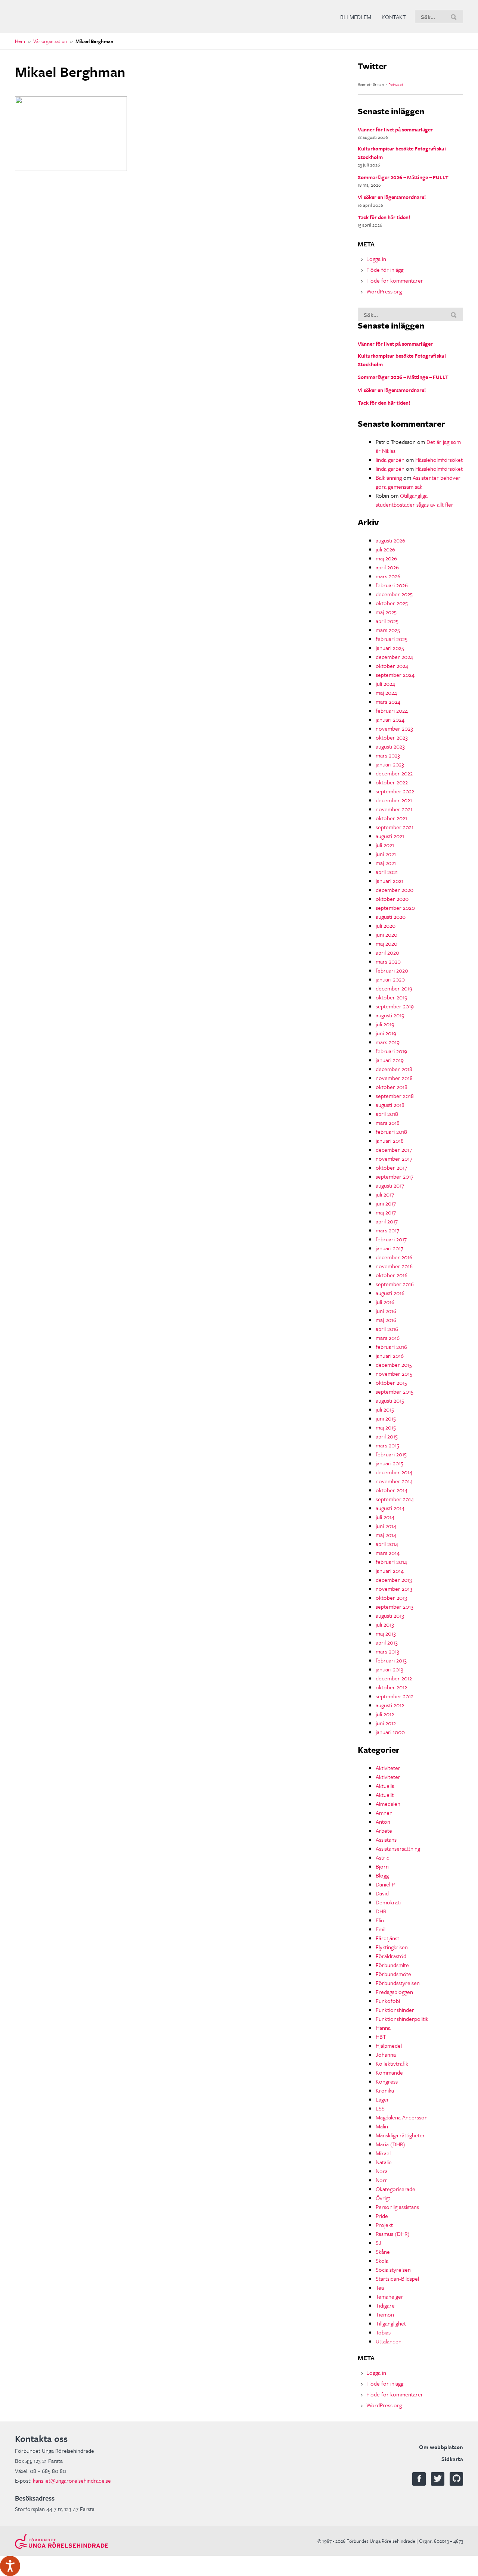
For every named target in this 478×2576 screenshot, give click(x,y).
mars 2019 (388, 1042)
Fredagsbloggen (394, 1992)
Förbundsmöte (393, 1974)
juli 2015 (385, 1409)
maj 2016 (386, 1320)
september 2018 (395, 1096)
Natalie (384, 2162)
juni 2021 (386, 854)
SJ (378, 2243)
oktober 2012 (391, 1687)
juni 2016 (386, 1311)
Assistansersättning (398, 1848)
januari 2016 (390, 1356)
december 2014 (394, 1472)
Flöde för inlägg (385, 270)
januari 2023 (390, 764)
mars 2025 (388, 630)
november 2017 (394, 1158)
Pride (382, 2216)
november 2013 (394, 1589)
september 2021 (395, 827)
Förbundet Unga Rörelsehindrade (71, 17)
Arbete (384, 1830)
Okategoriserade (395, 2189)
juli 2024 (385, 684)
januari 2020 (390, 979)
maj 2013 (386, 1633)
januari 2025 (390, 648)
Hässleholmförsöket (439, 460)
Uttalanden (389, 2341)
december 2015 (394, 1365)
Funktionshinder (395, 2010)
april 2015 (387, 1436)
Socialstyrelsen (393, 2269)
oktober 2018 (392, 1087)
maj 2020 (387, 943)
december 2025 (394, 594)
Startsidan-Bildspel (397, 2278)
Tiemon (385, 2314)
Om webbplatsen (441, 2447)
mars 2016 (388, 1338)
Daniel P (385, 1884)
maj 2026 (386, 558)
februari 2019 (391, 1051)
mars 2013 (387, 1651)
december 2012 (394, 1678)
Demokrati (388, 1902)
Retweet (396, 85)
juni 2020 (387, 934)
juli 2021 (385, 845)
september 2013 (395, 1606)
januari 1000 (390, 1732)
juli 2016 (385, 1302)
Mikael (383, 2153)
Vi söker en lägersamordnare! (392, 197)
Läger (382, 2099)
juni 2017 (386, 1203)
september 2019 (395, 1006)
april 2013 (387, 1642)
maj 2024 (386, 693)
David (382, 1893)
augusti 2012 (390, 1705)
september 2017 (395, 1176)
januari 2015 (389, 1463)
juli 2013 (385, 1624)
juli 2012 (385, 1714)
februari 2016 (391, 1347)
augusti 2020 (391, 917)
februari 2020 (392, 970)
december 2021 (394, 800)
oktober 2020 (392, 899)
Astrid (383, 1857)
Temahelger (389, 2296)
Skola (382, 2261)
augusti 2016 (390, 1293)
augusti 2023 (390, 746)
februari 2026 (392, 585)
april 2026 (387, 567)
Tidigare (385, 2305)
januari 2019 (390, 1060)
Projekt (384, 2225)
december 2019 (394, 988)
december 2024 (394, 657)
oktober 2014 (392, 1490)
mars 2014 (388, 1553)
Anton (383, 1821)
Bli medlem (356, 17)
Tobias (383, 2332)
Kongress (387, 2081)
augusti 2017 (390, 1185)
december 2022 (394, 773)
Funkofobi (388, 2001)
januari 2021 (389, 881)
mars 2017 (387, 1230)
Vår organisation (50, 41)
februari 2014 (391, 1562)
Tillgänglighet (391, 2323)
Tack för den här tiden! (384, 217)
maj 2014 (386, 1535)
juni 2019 (386, 1033)
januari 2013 (389, 1669)
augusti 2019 (390, 1015)
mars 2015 (387, 1445)
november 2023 (394, 728)
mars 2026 (388, 576)
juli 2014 (385, 1517)
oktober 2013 (391, 1597)
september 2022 (395, 791)
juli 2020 (386, 925)
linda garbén (390, 460)
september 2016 (395, 1284)
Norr (381, 2180)
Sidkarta (452, 2459)
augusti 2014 (390, 1508)
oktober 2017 (391, 1167)
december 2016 (394, 1257)
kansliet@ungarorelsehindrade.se (72, 2480)
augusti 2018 (390, 1105)
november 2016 (394, 1266)
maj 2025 (386, 612)
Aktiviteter (388, 1768)
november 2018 (394, 1078)
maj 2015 (386, 1427)
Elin (380, 1920)
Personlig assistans (397, 2207)
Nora (382, 2171)
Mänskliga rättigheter (400, 2135)
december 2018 (394, 1069)
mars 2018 (388, 1123)
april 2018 (387, 1114)
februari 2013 (391, 1660)
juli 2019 (385, 1024)
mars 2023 (388, 755)
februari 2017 (391, 1239)
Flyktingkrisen (392, 1947)
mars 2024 (388, 701)
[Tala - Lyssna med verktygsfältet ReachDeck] (10, 2566)
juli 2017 (385, 1194)
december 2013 (394, 1580)
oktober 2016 (392, 1275)
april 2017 (387, 1221)
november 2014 (394, 1481)
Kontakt (394, 17)
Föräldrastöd (391, 1956)
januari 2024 (390, 719)
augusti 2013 (390, 1615)
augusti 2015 (390, 1400)
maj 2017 (386, 1212)
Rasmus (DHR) (393, 2234)
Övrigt (383, 2198)
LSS (380, 2108)
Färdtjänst (387, 1938)
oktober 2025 (392, 603)
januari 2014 (390, 1571)
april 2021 (387, 872)
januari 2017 (389, 1248)
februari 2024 (392, 710)
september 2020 (395, 908)
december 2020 (395, 890)
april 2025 (387, 621)
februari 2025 (392, 639)
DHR (381, 1911)
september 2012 (395, 1696)
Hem (20, 41)
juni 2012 (386, 1723)
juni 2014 (386, 1526)
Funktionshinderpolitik (402, 2019)
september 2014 (395, 1499)
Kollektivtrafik (392, 2063)
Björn (382, 1866)
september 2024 (395, 675)
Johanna (386, 2054)
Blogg (382, 1875)
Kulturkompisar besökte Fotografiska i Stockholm (402, 153)
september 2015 (395, 1391)
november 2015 (394, 1373)
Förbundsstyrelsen (398, 1983)
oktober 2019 (392, 997)
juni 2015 (386, 1418)
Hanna (383, 2028)
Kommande (389, 2072)
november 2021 (394, 809)
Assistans (386, 1839)
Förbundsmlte (392, 1965)
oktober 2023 (392, 737)
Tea (380, 2287)
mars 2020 (388, 961)
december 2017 (394, 1149)
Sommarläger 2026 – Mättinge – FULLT (403, 177)
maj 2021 (386, 863)
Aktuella (385, 1786)
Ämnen (384, 1813)
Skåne (383, 2252)
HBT (381, 2037)
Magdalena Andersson (402, 2117)
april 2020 (387, 952)
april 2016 (387, 1329)
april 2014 (387, 1544)
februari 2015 (391, 1454)
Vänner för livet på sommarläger (395, 129)
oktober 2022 (392, 782)
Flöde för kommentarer (395, 280)
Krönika (385, 2090)
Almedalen (388, 1804)
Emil (381, 1929)
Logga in (376, 259)
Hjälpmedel (389, 2045)
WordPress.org (384, 291)
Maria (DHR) (390, 2144)
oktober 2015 (391, 1382)
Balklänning (389, 477)
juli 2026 (385, 549)
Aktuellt (385, 1795)
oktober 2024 (392, 666)
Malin (382, 2126)
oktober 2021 (391, 818)
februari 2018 (391, 1132)
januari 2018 (390, 1141)
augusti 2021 (390, 836)
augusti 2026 (390, 540)
